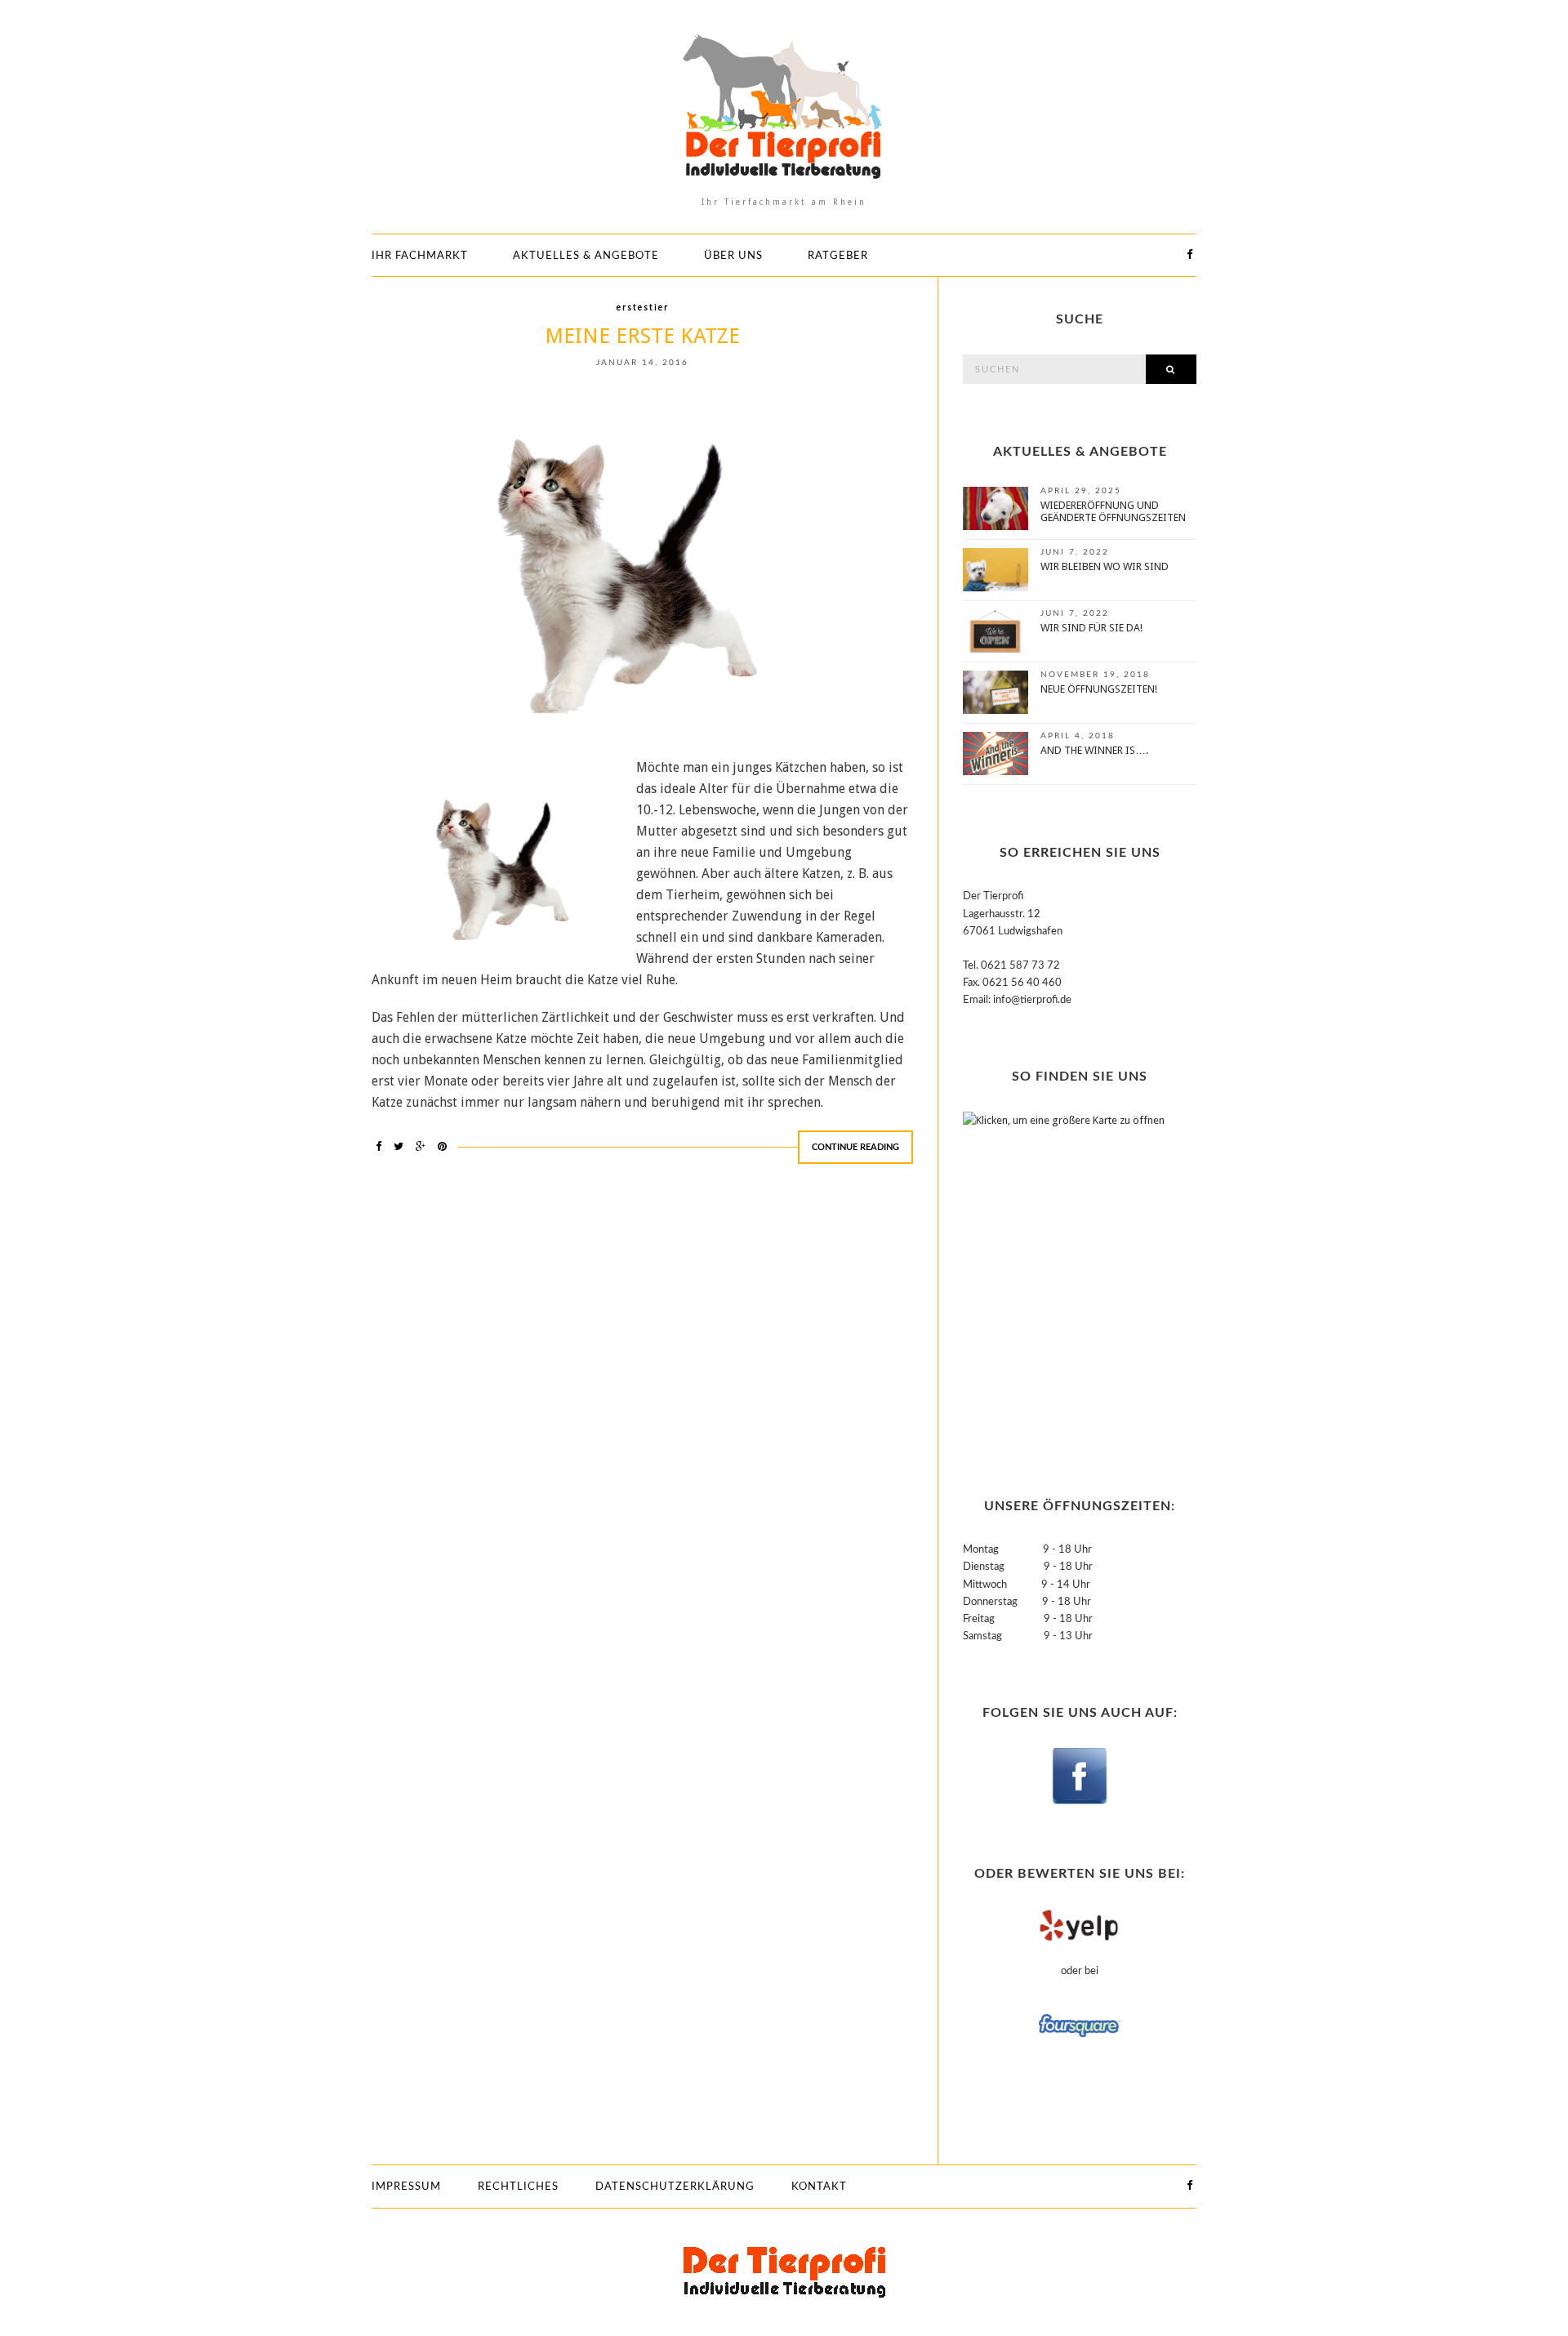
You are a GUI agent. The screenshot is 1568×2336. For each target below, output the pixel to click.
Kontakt (819, 2187)
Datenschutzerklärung (675, 2187)
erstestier (643, 308)
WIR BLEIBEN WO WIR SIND (1105, 566)
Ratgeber (838, 256)
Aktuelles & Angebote (586, 256)
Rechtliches (518, 2187)
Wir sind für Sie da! (1091, 628)
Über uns (733, 256)
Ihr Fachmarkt (420, 256)
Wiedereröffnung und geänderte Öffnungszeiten (1113, 511)
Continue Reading (855, 1147)
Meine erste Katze (642, 336)
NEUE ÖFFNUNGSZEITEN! (1099, 689)
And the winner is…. (1094, 750)
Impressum (406, 2187)
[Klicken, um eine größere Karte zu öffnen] (1065, 1275)
